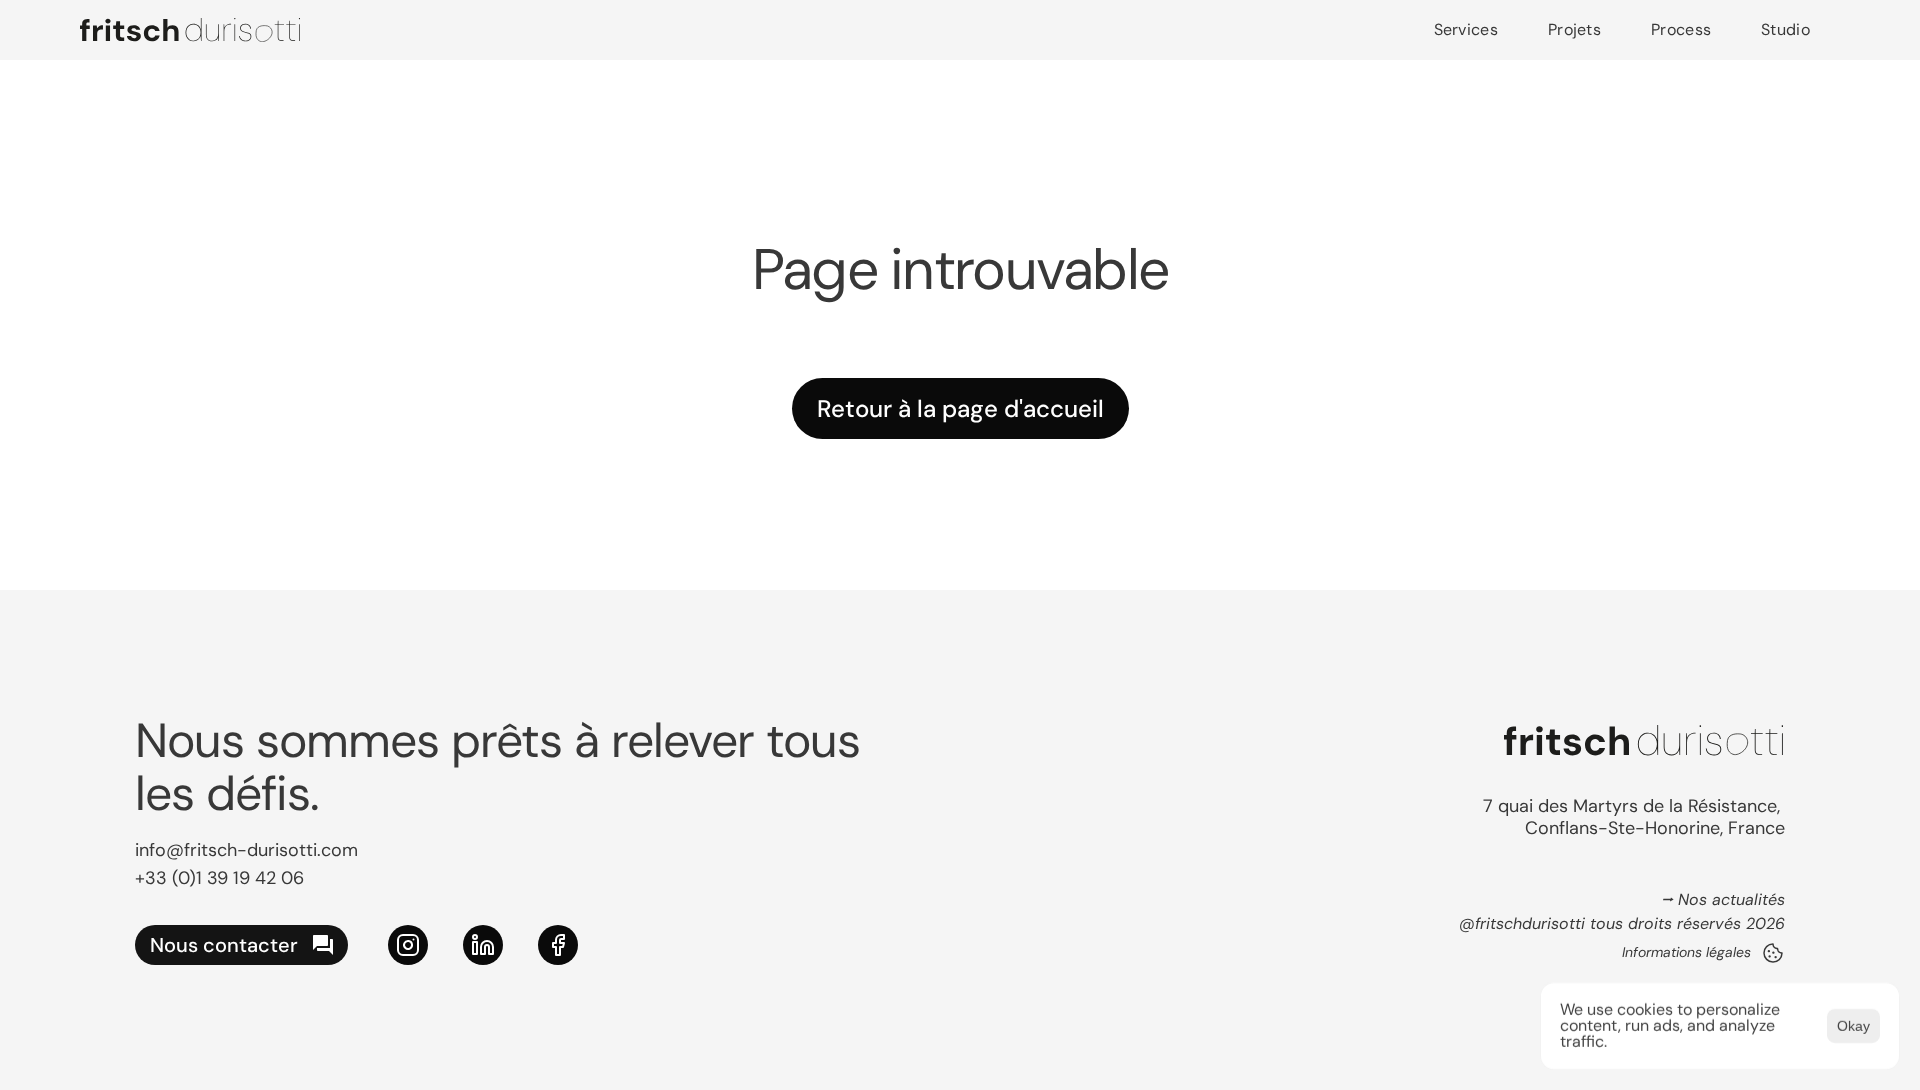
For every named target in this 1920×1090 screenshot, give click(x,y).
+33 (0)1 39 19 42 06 (219, 878)
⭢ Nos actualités (1723, 899)
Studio (1785, 29)
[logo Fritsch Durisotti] (190, 30)
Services (1466, 29)
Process (1681, 29)
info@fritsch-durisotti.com (246, 850)
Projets (1574, 29)
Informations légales (1686, 952)
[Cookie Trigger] (1773, 953)
